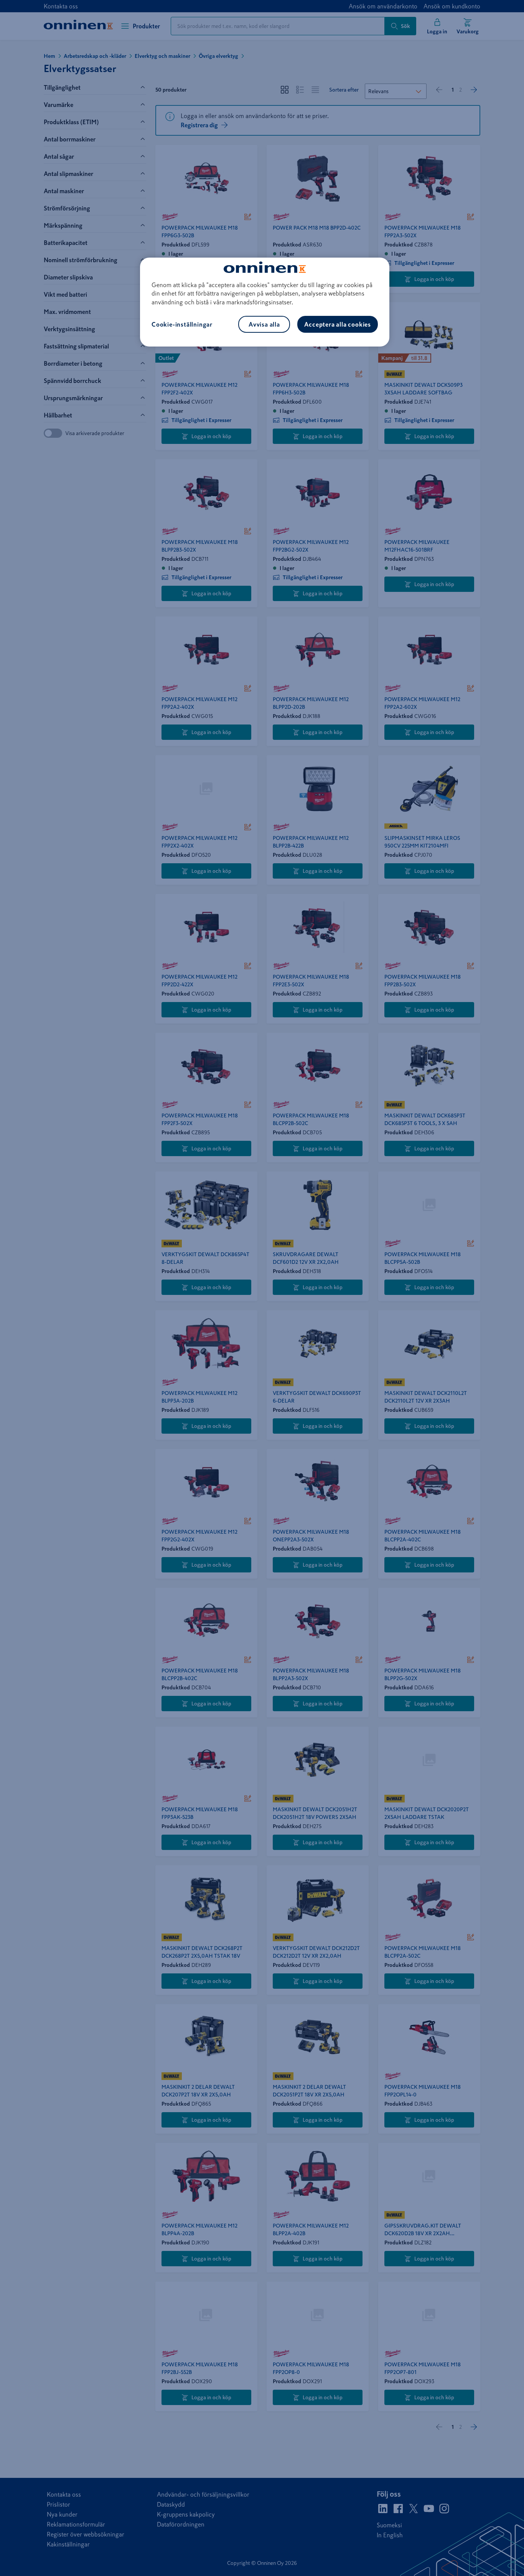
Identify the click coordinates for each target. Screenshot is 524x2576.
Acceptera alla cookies (338, 324)
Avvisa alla (264, 324)
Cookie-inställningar (182, 324)
